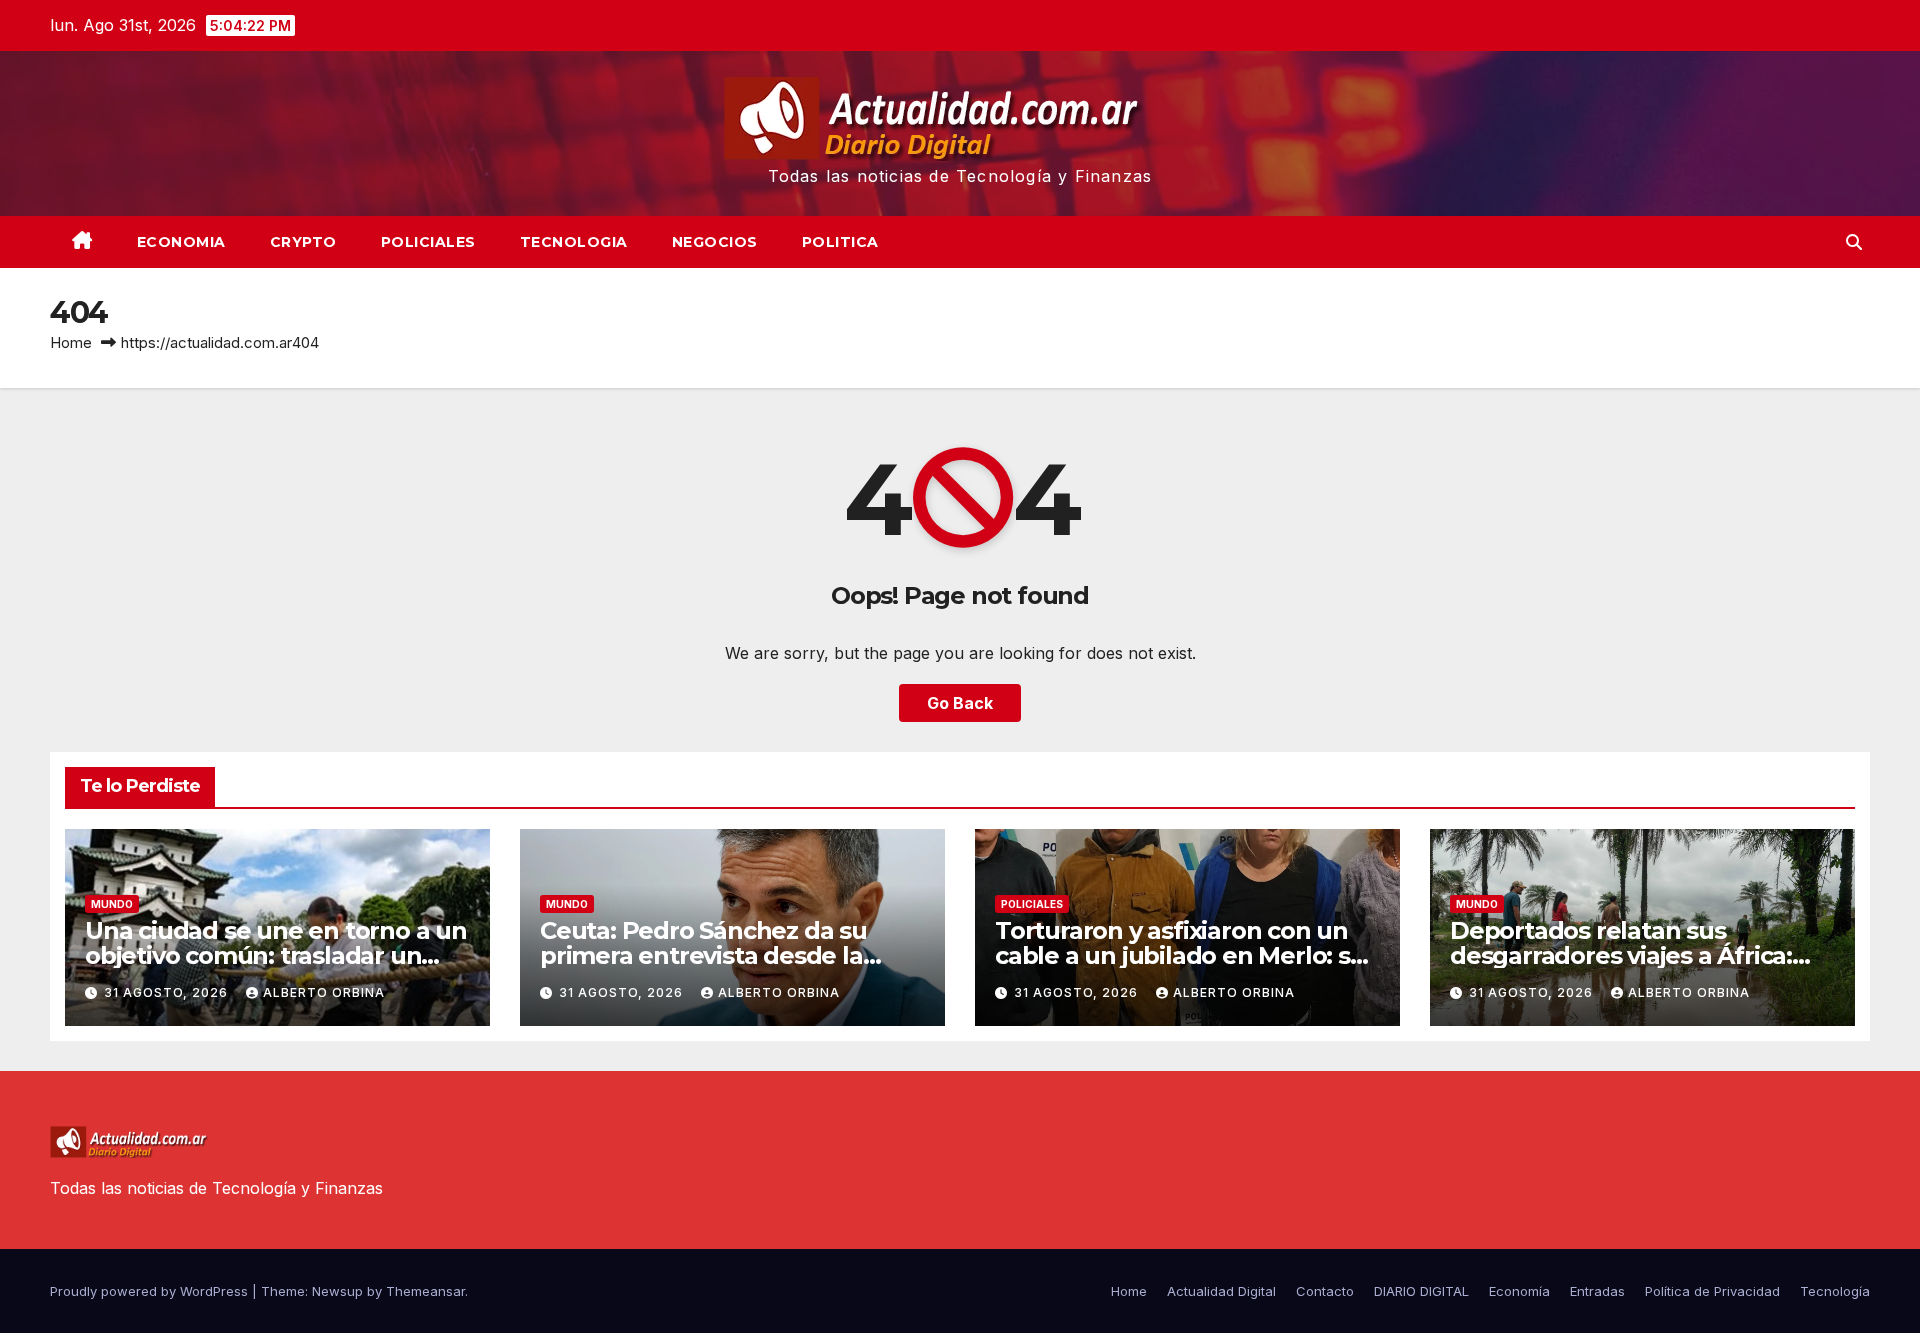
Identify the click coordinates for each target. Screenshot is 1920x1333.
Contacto (1325, 1291)
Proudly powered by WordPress (151, 1291)
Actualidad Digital (1221, 1291)
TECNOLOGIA (574, 242)
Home (71, 342)
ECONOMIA (181, 242)
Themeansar (425, 1291)
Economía (1519, 1291)
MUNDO (112, 904)
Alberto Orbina (324, 992)
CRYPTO (303, 242)
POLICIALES (428, 242)
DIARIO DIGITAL (1421, 1291)
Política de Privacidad (1712, 1291)
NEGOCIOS (715, 242)
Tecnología (1835, 1291)
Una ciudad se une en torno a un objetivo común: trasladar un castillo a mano (276, 955)
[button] (1854, 242)
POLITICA (840, 242)
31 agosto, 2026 (168, 992)
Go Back (960, 703)
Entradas (1597, 1291)
